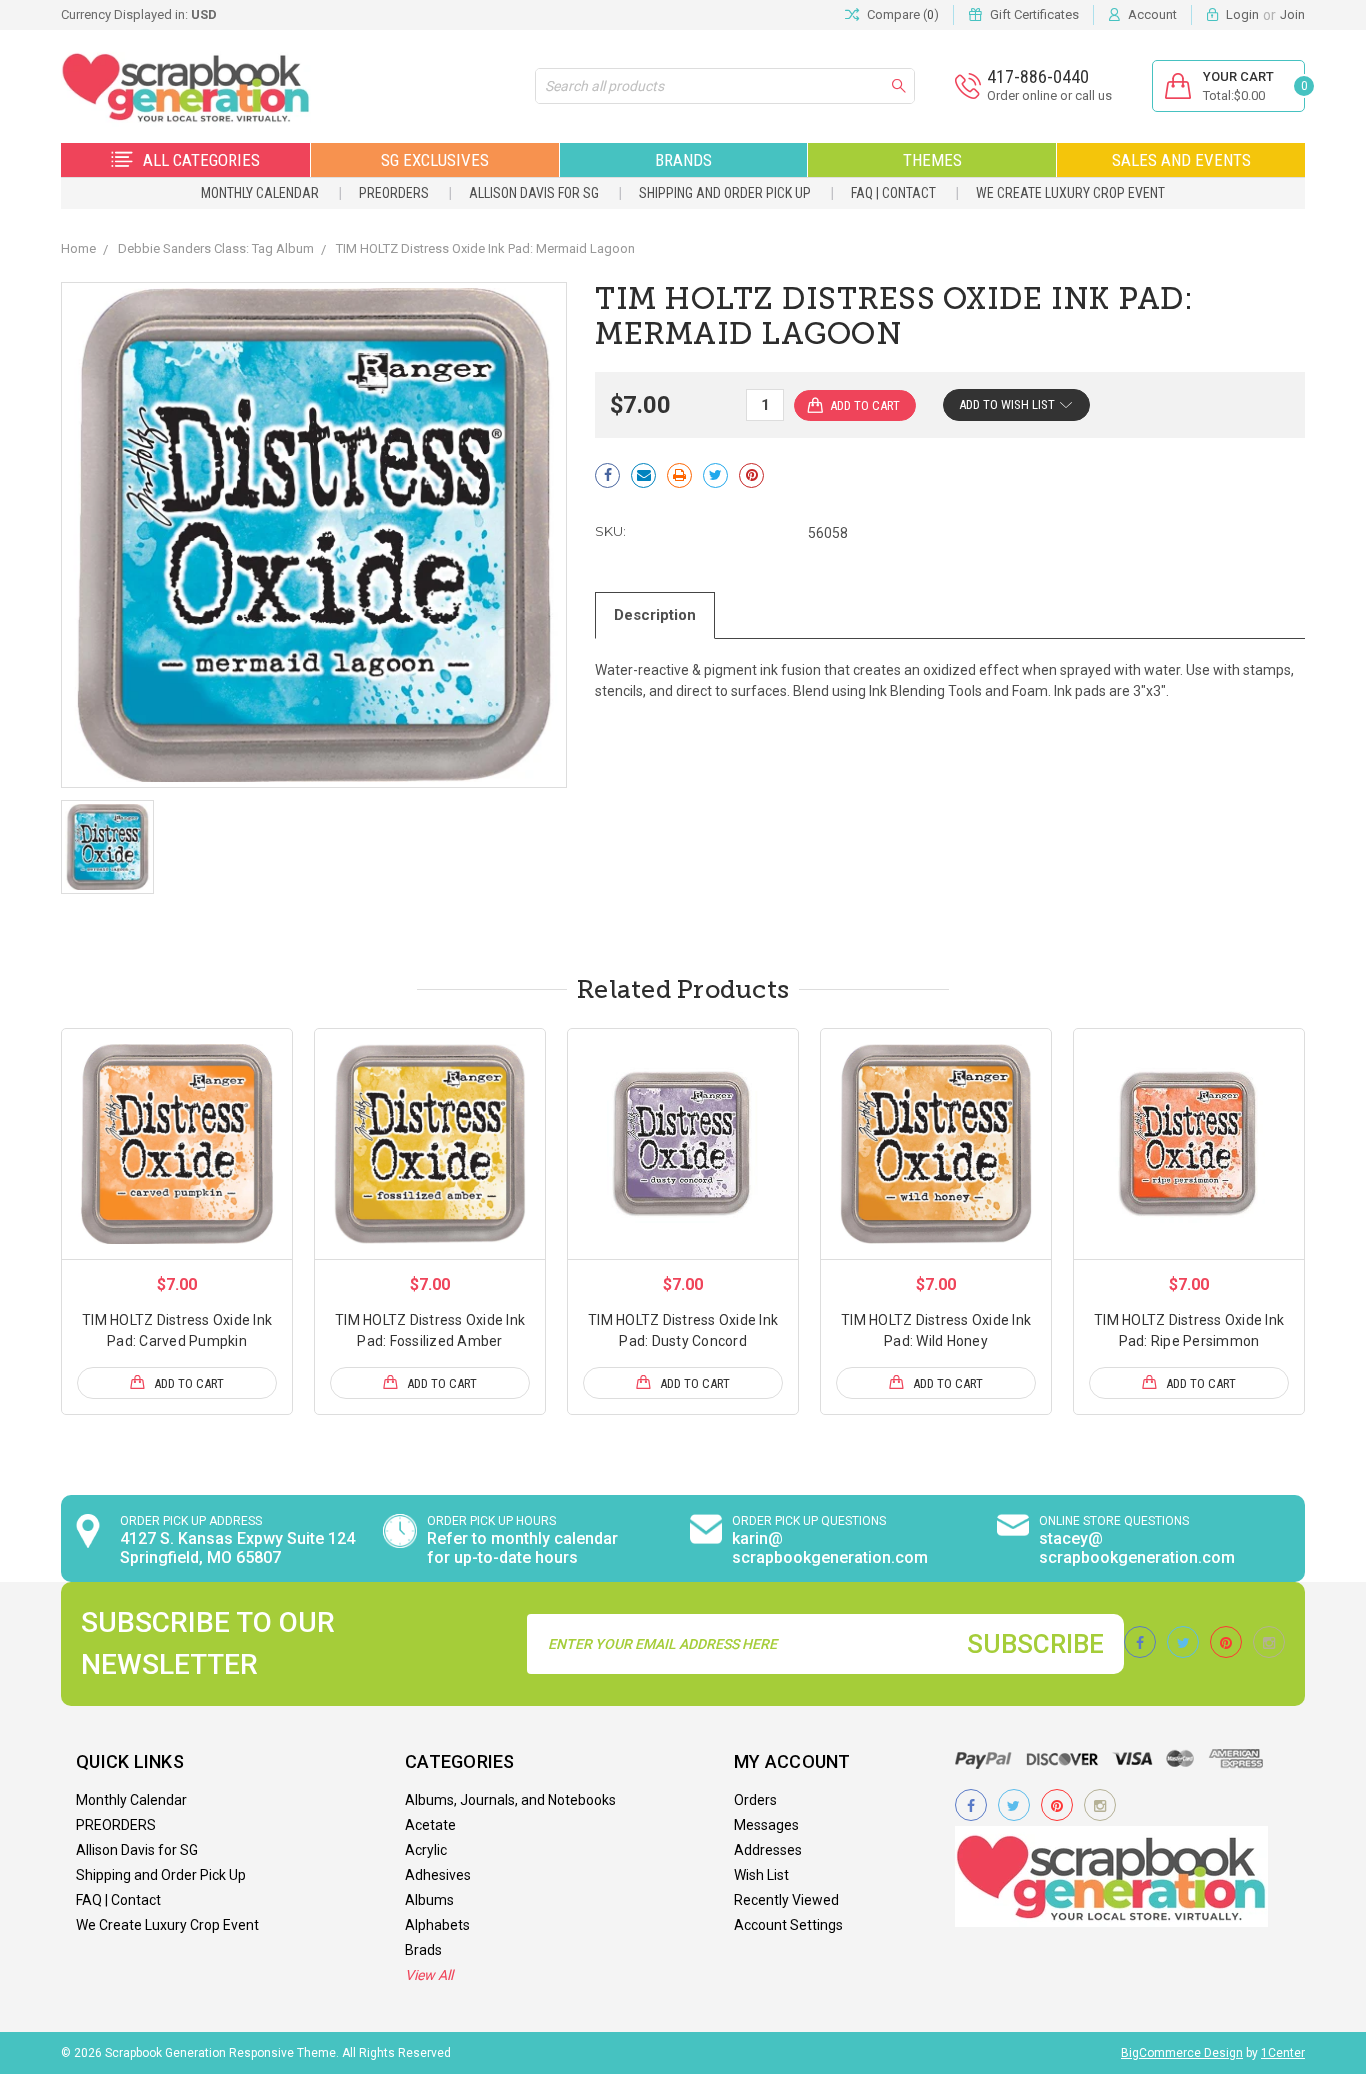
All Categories (201, 160)
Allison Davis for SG (534, 193)
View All (429, 1975)
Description (655, 615)
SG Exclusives (435, 160)
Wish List (761, 1875)
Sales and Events (1181, 160)
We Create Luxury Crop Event (1070, 193)
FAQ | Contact (893, 193)
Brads (423, 1950)
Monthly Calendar (260, 193)
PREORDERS (394, 193)
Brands (683, 160)
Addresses (768, 1850)
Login (1242, 14)
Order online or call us (1049, 95)
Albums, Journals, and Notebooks (510, 1800)
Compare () (903, 14)
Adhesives (438, 1875)
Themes (932, 160)
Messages (766, 1825)
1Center (1283, 2053)
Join (1292, 14)
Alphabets (437, 1925)
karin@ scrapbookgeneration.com (830, 1548)
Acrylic (426, 1850)
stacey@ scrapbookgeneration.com (1137, 1548)
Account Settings (788, 1925)
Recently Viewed (786, 1900)
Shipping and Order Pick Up (725, 193)
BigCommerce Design (1182, 2053)
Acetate (430, 1825)
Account (1152, 14)
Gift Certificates (1034, 14)
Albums (429, 1900)
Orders (755, 1800)
